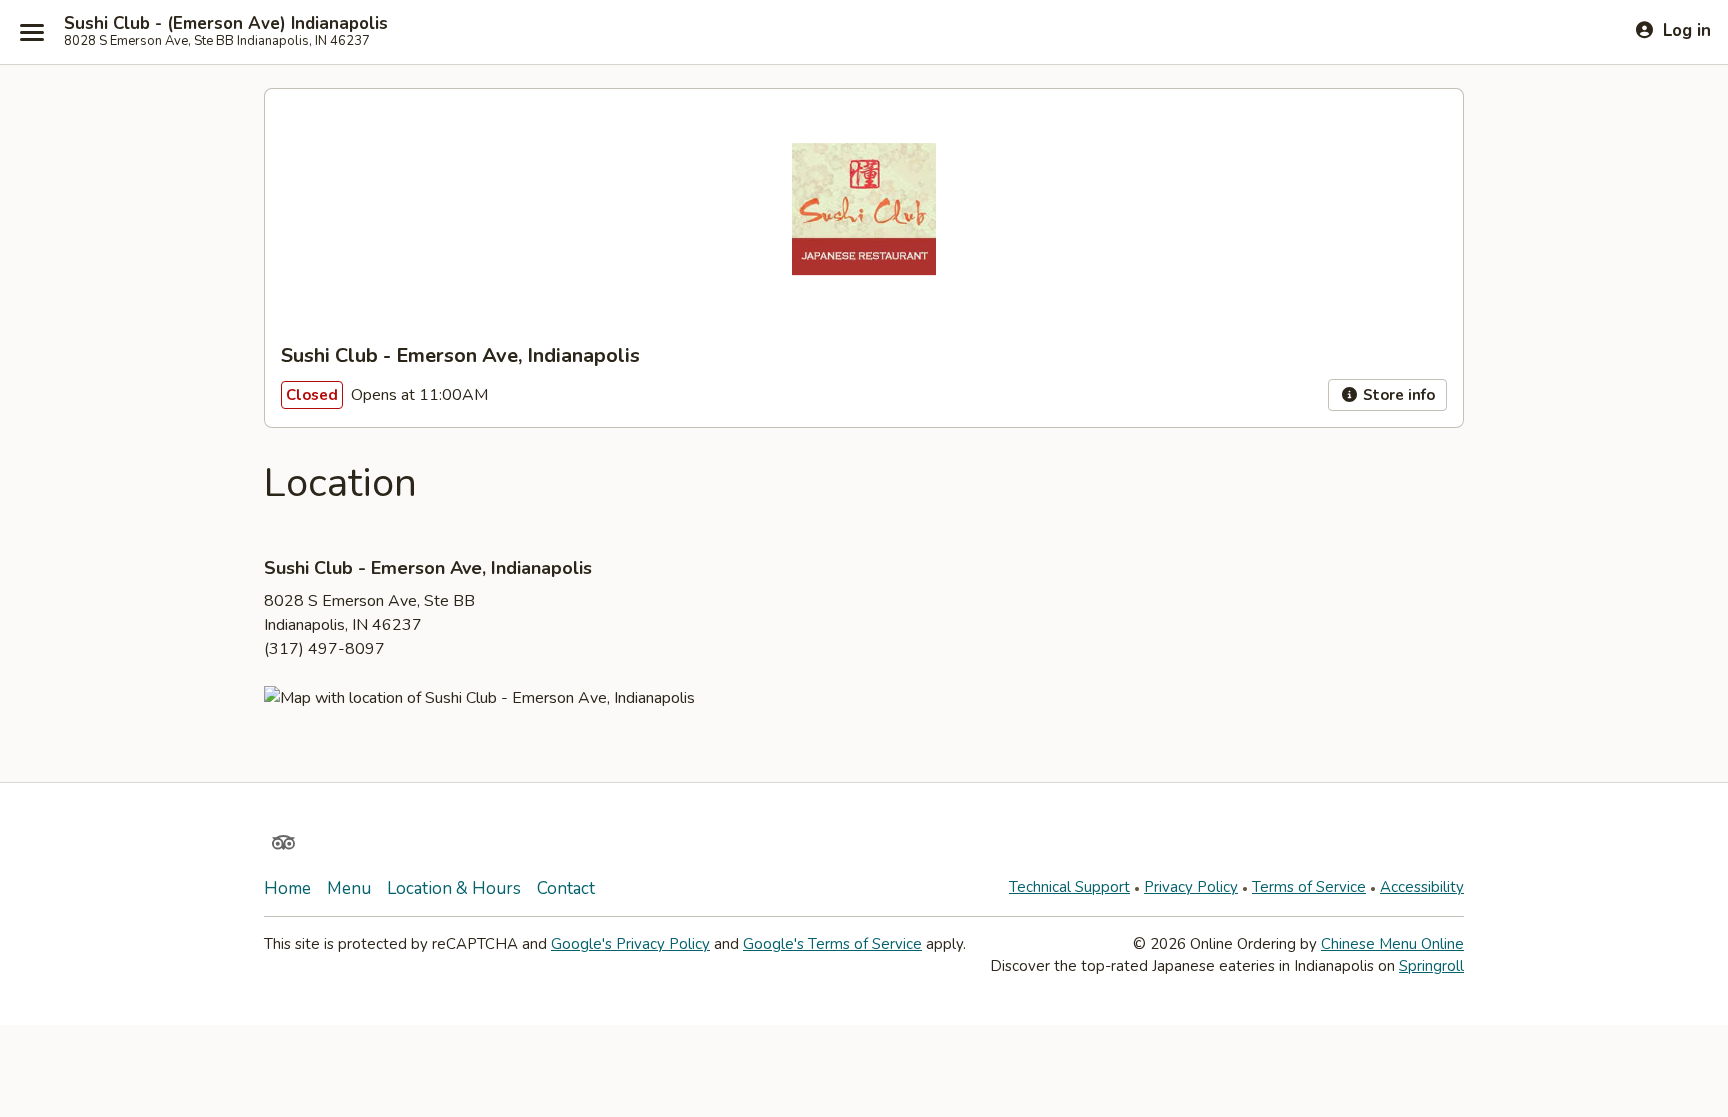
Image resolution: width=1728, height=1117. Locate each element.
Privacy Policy (1191, 887)
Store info (1397, 395)
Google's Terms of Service (832, 944)
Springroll (1431, 966)
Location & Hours (454, 888)
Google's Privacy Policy (630, 944)
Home (287, 888)
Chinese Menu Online (1392, 944)
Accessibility (1422, 887)
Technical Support (1069, 887)
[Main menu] (32, 32)
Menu (349, 888)
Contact (566, 888)
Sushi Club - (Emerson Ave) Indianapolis (226, 24)
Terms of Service (1309, 887)
